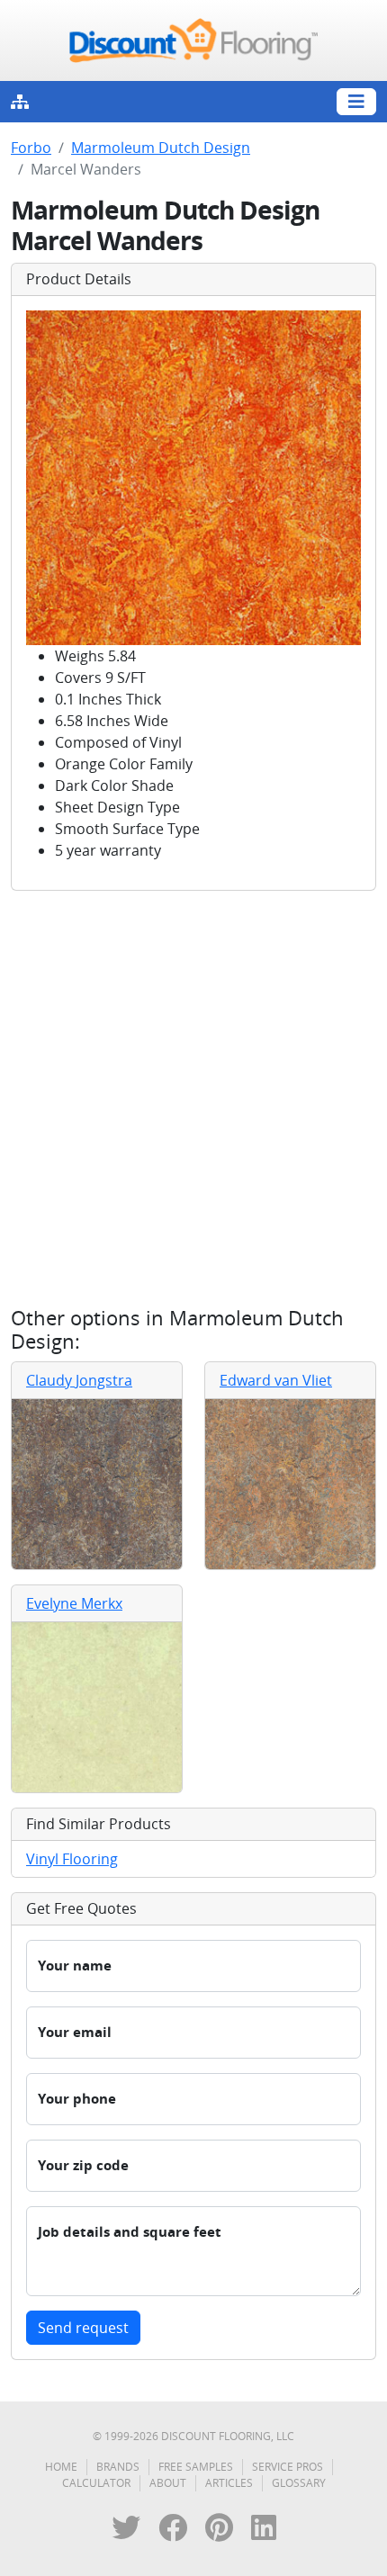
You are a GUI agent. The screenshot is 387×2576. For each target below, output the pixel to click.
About (168, 2483)
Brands (118, 2467)
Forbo (31, 148)
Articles (229, 2483)
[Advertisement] (193, 1099)
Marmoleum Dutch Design (161, 148)
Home (61, 2467)
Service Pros (288, 2467)
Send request (83, 2328)
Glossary (299, 2483)
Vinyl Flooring (72, 1859)
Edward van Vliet (276, 1380)
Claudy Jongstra (79, 1380)
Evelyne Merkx (74, 1603)
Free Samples (196, 2467)
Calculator (96, 2483)
